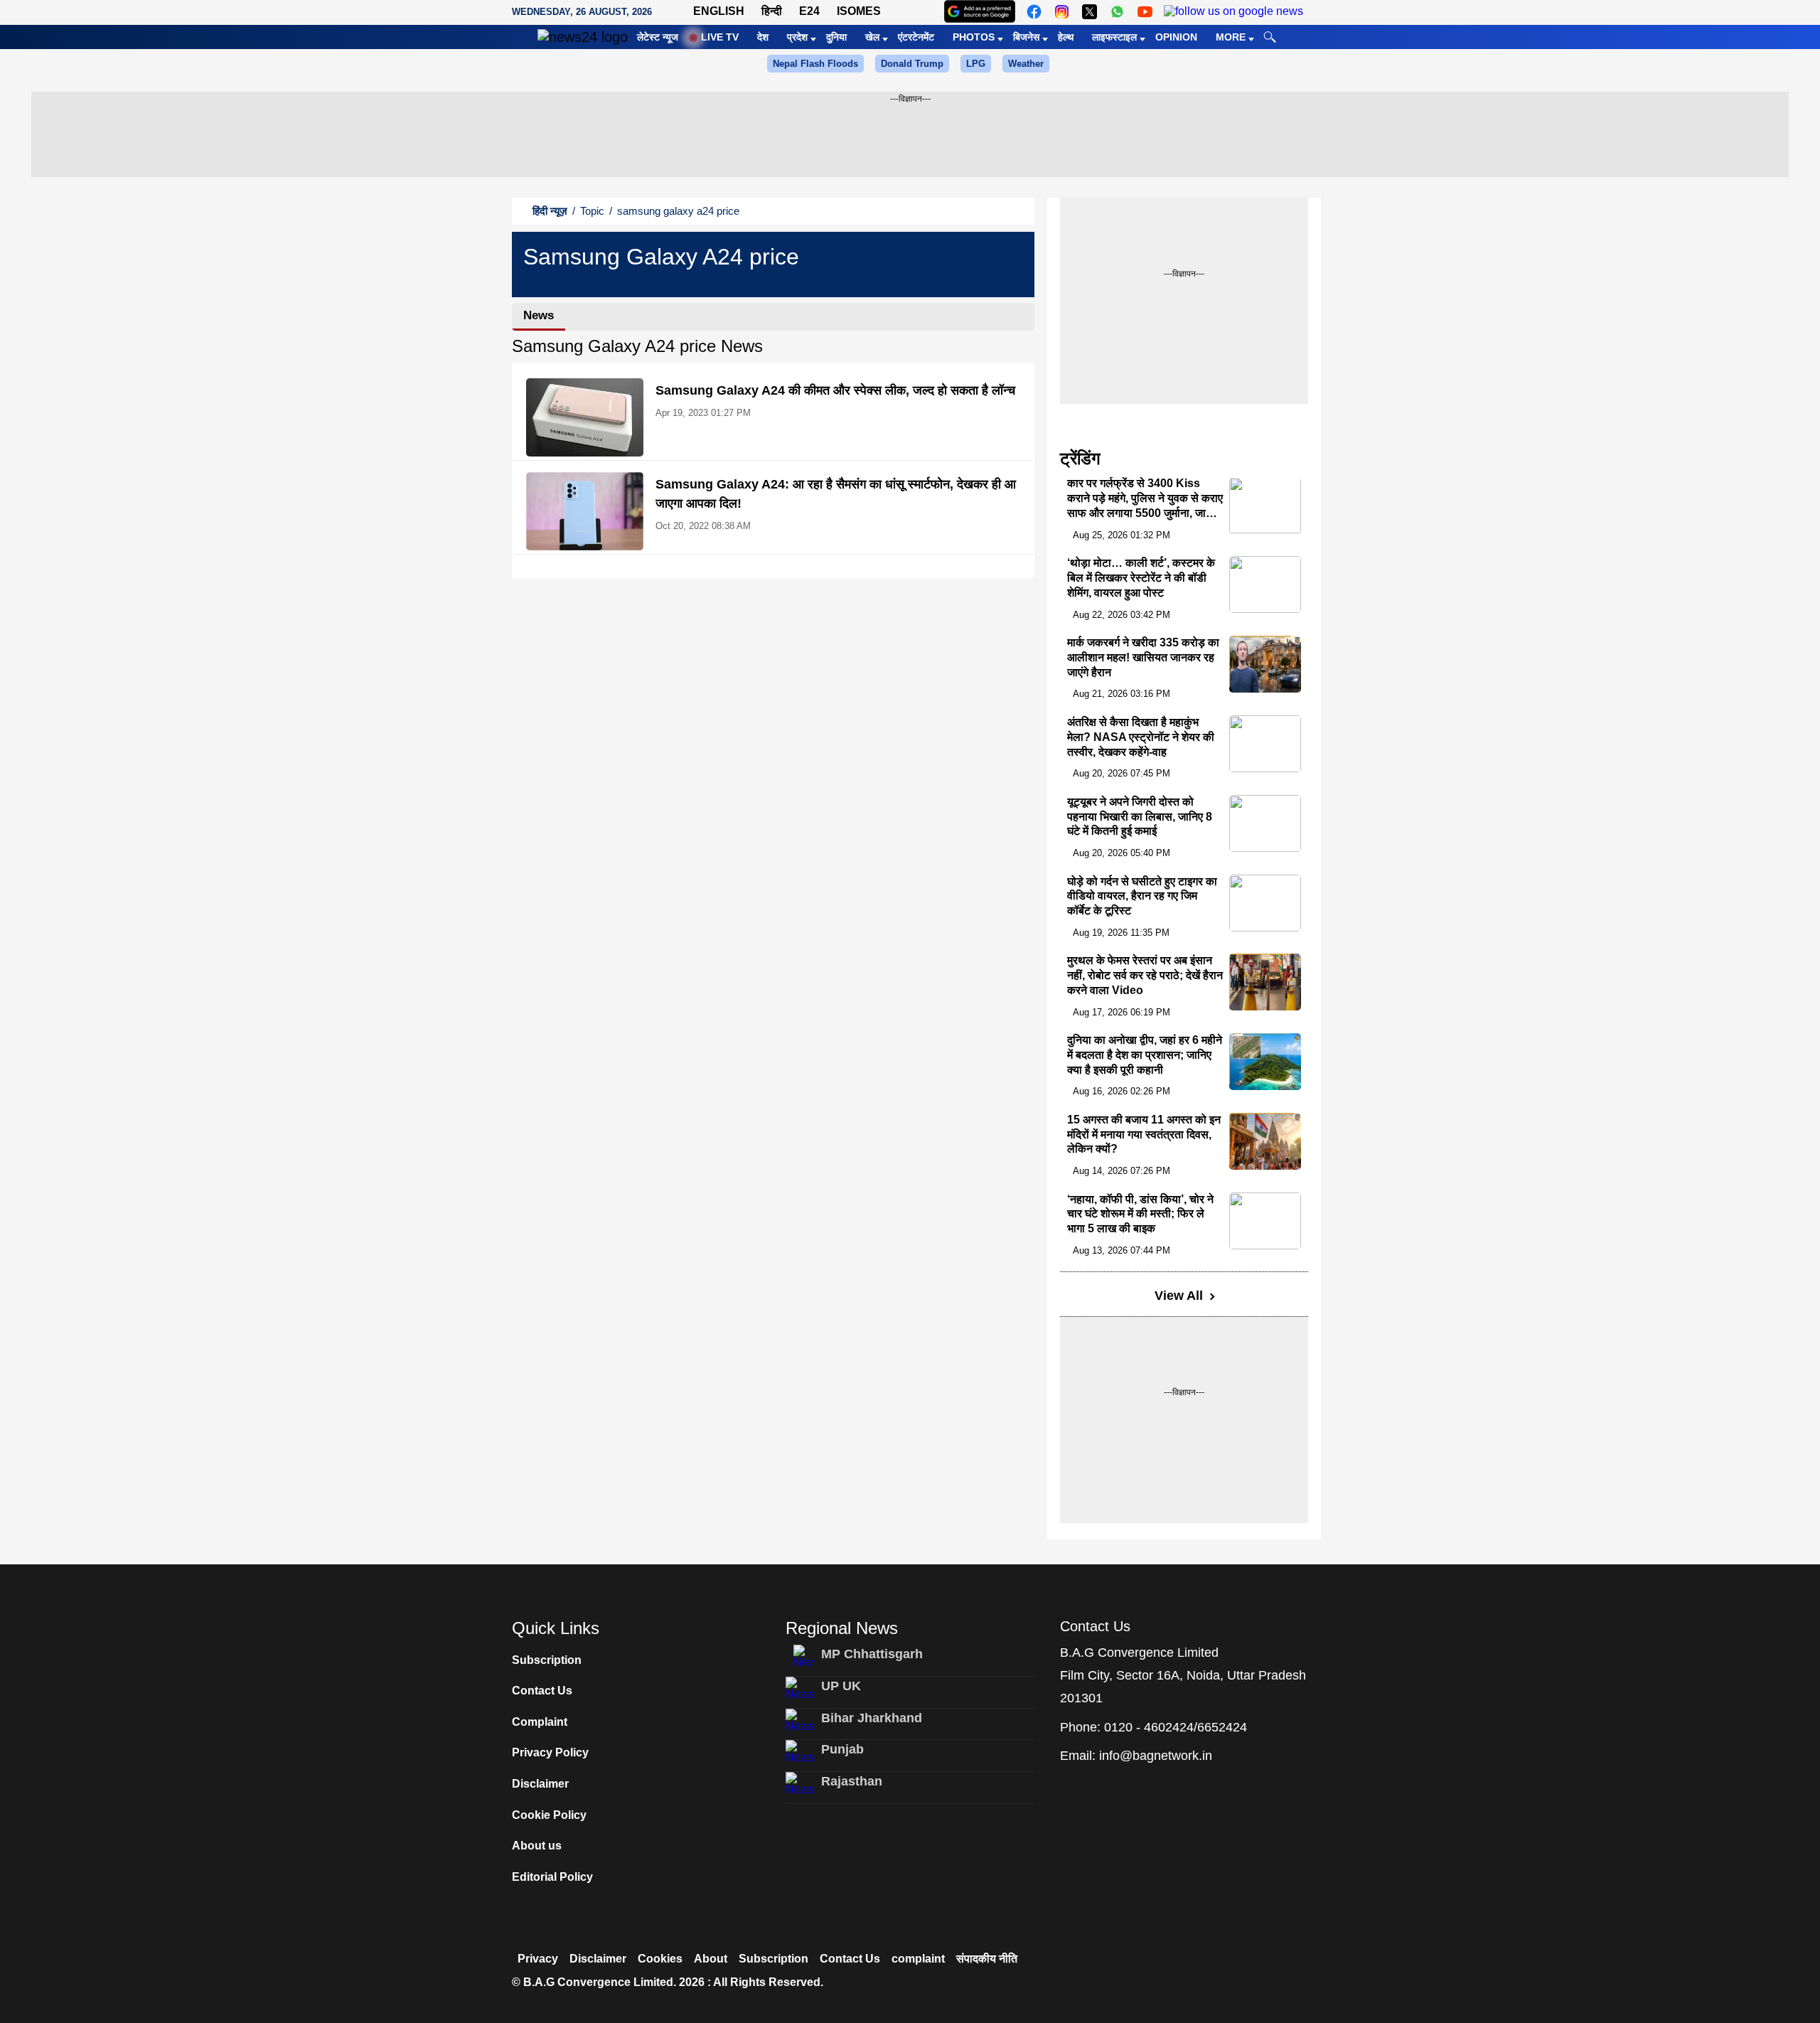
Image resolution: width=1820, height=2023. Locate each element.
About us (537, 1846)
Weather (1026, 64)
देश (763, 37)
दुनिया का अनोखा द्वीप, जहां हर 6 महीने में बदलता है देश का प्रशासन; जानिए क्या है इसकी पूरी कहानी (1145, 1055)
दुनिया (836, 37)
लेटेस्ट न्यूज (658, 37)
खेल (872, 37)
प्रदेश (797, 37)
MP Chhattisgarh (872, 1654)
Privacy (538, 1959)
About (711, 1959)
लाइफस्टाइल (1114, 37)
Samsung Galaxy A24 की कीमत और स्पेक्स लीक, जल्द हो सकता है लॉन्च (835, 390)
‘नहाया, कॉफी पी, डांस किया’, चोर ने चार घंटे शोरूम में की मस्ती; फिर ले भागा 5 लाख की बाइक (1140, 1214)
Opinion (1176, 37)
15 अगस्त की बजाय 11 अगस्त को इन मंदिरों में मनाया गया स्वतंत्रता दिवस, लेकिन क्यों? (1144, 1135)
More (1231, 37)
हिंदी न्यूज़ (550, 211)
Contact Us (542, 1691)
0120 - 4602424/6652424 (1176, 1727)
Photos (974, 37)
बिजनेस (1026, 37)
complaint (918, 1959)
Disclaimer (540, 1784)
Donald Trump (912, 64)
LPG (976, 64)
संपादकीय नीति (987, 1959)
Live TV (720, 37)
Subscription (547, 1660)
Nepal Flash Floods (815, 64)
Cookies (660, 1959)
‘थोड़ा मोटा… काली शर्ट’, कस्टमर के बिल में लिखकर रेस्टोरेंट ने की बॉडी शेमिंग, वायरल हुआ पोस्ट (1141, 578)
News (539, 315)
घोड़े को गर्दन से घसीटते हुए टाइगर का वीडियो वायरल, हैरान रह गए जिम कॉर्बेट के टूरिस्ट (1142, 896)
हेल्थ (1066, 37)
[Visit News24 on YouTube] (1145, 12)
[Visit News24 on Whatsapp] (1117, 12)
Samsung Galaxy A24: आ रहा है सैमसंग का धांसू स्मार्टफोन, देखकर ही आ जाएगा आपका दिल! (836, 494)
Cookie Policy (549, 1815)
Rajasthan (852, 1781)
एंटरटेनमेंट (916, 37)
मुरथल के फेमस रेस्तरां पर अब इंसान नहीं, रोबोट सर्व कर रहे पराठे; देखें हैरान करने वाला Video (1145, 975)
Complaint (540, 1722)
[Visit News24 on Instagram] (1062, 12)
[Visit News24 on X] (1090, 12)
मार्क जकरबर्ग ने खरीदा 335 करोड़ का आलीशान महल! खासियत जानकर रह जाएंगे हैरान (1143, 657)
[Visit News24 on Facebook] (1034, 12)
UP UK (841, 1686)
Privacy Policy (550, 1752)
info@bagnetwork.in (1156, 1756)
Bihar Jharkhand (872, 1718)
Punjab (842, 1749)
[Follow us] (1233, 12)
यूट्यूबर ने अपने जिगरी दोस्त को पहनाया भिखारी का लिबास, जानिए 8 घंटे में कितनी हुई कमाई (1140, 817)
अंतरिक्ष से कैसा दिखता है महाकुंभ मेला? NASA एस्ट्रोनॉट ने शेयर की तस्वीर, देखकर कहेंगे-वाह (1141, 737)
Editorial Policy (552, 1877)
